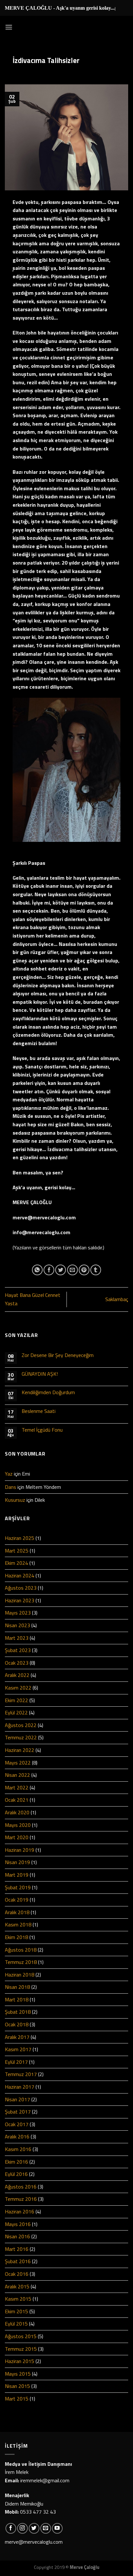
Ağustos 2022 (21, 1725)
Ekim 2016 (16, 2162)
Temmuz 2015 (21, 2349)
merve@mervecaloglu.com (34, 2542)
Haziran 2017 (20, 2087)
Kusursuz (15, 1500)
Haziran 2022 (20, 1750)
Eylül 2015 (16, 2324)
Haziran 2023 (20, 1600)
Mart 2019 (17, 1875)
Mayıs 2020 (18, 1825)
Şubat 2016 (18, 2261)
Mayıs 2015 (18, 2374)
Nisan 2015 (17, 2386)
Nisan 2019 (17, 1862)
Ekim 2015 (16, 2311)
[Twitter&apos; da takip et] (34, 2528)
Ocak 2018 (17, 2024)
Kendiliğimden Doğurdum (48, 1392)
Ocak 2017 (17, 2124)
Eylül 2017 (16, 2062)
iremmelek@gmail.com (45, 2480)
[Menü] (9, 27)
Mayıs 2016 (18, 2224)
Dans (10, 1487)
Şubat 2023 (18, 1650)
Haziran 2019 (20, 1850)
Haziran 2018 (20, 1975)
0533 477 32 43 (38, 2512)
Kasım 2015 (18, 2299)
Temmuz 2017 (21, 2074)
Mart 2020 (17, 1837)
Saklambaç (117, 1299)
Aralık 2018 (17, 1912)
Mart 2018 (17, 1999)
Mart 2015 (17, 2399)
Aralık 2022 (17, 1675)
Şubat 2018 (18, 2012)
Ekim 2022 (16, 1700)
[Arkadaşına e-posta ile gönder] (72, 1270)
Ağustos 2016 (21, 2187)
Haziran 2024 (20, 1575)
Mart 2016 (17, 2249)
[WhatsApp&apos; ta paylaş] (37, 1270)
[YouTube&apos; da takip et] (57, 2528)
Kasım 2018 (18, 1924)
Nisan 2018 (17, 1987)
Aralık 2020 (17, 1812)
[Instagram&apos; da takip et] (22, 2528)
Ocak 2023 (17, 1663)
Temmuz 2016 (21, 2199)
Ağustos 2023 (21, 1588)
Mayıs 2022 (18, 1763)
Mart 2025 (17, 1551)
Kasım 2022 (18, 1688)
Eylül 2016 (16, 2174)
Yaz (9, 1474)
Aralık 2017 (17, 2037)
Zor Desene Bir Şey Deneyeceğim (58, 1355)
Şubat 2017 (18, 2112)
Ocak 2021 (17, 1800)
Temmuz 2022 (21, 1737)
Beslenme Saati (39, 1411)
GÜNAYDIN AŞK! (40, 1374)
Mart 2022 (17, 1787)
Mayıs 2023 (18, 1613)
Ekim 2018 (16, 1937)
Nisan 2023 (17, 1625)
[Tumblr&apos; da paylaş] (96, 1270)
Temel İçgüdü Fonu (42, 1430)
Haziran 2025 (20, 1538)
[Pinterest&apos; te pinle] (84, 1270)
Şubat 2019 (18, 1887)
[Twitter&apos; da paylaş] (61, 1270)
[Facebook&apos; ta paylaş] (49, 1270)
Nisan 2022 (17, 1775)
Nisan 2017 (17, 2099)
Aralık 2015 (17, 2286)
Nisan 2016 (17, 2236)
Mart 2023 (17, 1638)
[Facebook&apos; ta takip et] (11, 2528)
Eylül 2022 (16, 1712)
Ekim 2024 (16, 1563)
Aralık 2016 (17, 2136)
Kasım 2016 (18, 2149)
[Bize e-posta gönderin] (46, 2528)
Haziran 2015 (20, 2361)
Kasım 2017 (18, 2049)
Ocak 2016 (17, 2274)
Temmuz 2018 (21, 1962)
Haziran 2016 (20, 2211)
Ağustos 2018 (21, 1950)
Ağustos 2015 (21, 2336)
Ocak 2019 (17, 1900)
